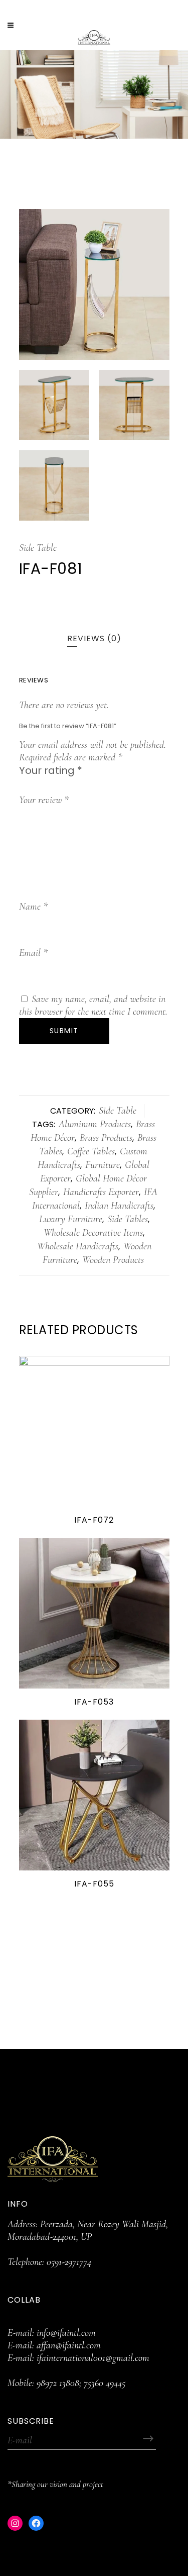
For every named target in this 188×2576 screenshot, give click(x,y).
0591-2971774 (69, 2262)
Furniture (103, 1165)
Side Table (38, 548)
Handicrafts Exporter (101, 1192)
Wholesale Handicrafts (78, 1246)
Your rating (51, 770)
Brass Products (106, 1138)
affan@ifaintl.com (69, 2345)
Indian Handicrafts (119, 1206)
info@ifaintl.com (66, 2333)
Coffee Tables (91, 1151)
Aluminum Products (95, 1124)
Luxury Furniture (71, 1219)
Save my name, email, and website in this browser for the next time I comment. (93, 1005)
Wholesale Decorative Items (93, 1233)
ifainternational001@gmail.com (93, 2358)
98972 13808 (58, 2383)
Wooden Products (113, 1260)
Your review (44, 800)
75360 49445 (105, 2383)
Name (33, 907)
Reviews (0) (94, 638)
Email (33, 953)
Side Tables (128, 1219)
